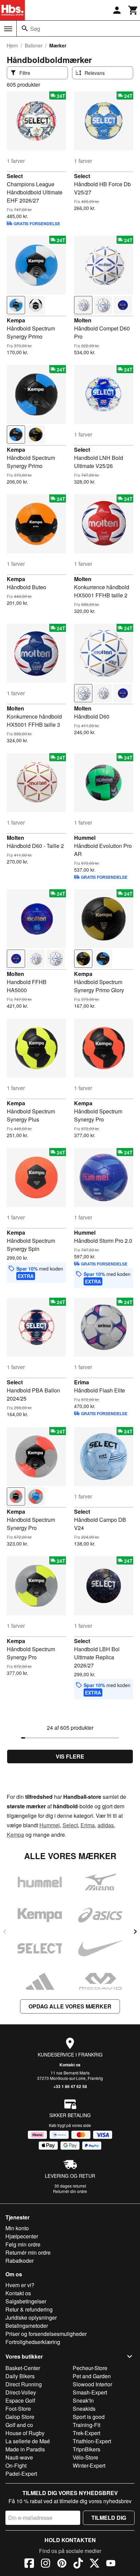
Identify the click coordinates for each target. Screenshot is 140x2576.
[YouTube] (111, 2564)
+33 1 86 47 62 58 (70, 2086)
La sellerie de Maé (28, 2441)
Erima (82, 1382)
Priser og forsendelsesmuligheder (46, 2334)
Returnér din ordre (70, 2191)
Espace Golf (20, 2400)
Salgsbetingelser (26, 2301)
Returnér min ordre (28, 2252)
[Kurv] (133, 10)
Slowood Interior (92, 2384)
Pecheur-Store (90, 2368)
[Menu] (8, 29)
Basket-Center (23, 2368)
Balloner (34, 45)
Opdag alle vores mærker (70, 2006)
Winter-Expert (89, 2465)
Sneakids (84, 2409)
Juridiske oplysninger (31, 2317)
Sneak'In (83, 2400)
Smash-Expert (90, 2392)
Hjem (12, 45)
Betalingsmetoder (27, 2326)
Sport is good (89, 2417)
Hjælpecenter (22, 2236)
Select (15, 176)
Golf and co (19, 2425)
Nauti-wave (19, 2457)
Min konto (17, 2228)
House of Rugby (25, 2433)
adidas (106, 1825)
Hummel (85, 838)
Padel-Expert (21, 2474)
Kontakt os (70, 2065)
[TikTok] (78, 2564)
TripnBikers (86, 2449)
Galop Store (20, 2417)
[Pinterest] (62, 2564)
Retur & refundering (29, 2309)
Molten (83, 320)
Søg (35, 29)
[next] (135, 1932)
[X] (94, 2564)
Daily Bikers (20, 2376)
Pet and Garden (92, 2376)
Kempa (16, 320)
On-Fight (16, 2465)
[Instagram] (46, 2564)
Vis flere (70, 1756)
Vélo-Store (85, 2457)
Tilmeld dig (109, 2518)
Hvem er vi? (20, 2285)
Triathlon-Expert (92, 2441)
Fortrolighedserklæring (33, 2342)
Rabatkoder (20, 2261)
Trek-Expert (86, 2433)
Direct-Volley (21, 2392)
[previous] (5, 1932)
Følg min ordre (23, 2244)
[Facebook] (29, 2564)
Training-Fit (86, 2425)
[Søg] (25, 28)
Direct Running (24, 2384)
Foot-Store (18, 2409)
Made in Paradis (25, 2449)
